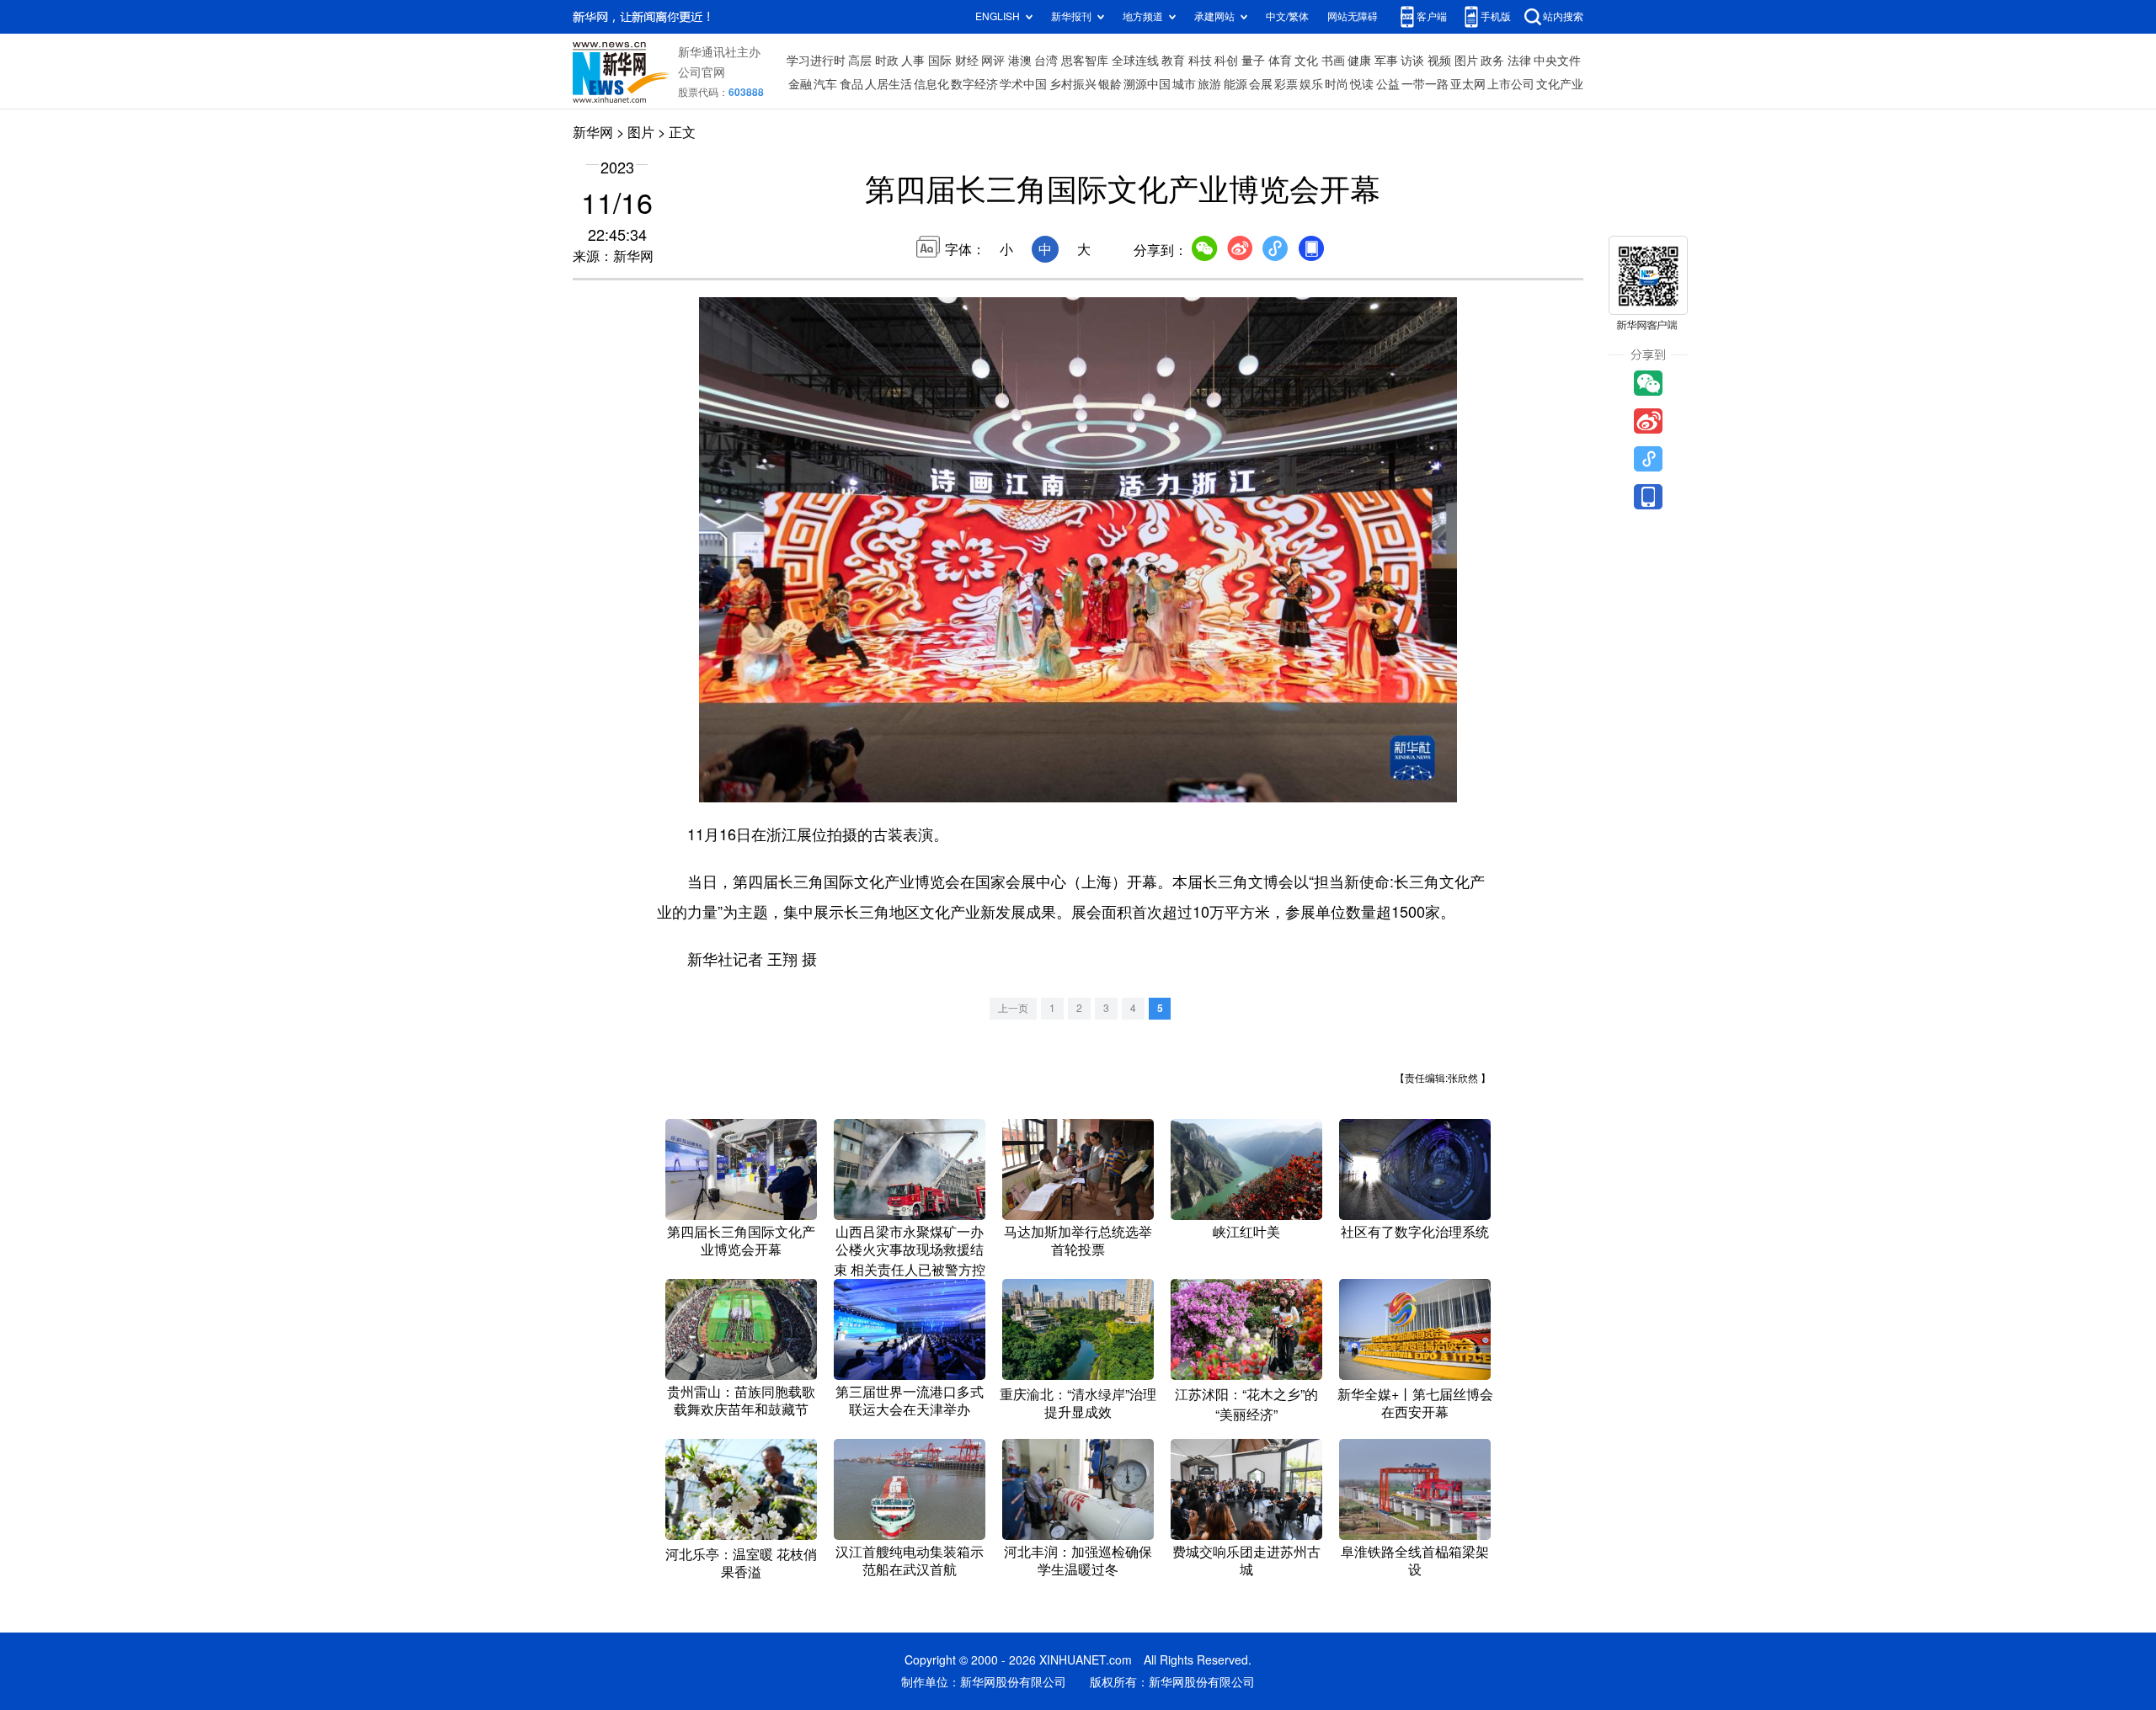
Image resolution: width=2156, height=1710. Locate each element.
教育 (1173, 61)
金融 (800, 84)
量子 (1253, 61)
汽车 (825, 84)
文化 (1306, 61)
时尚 (1337, 84)
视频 (1439, 61)
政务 (1492, 61)
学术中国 (1023, 84)
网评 (993, 61)
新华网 (593, 132)
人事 (913, 61)
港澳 (1020, 61)
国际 (940, 61)
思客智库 (1085, 61)
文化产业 (1560, 84)
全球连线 (1135, 61)
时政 (887, 61)
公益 (1388, 84)
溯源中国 (1147, 84)
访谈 (1412, 61)
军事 (1386, 61)
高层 (860, 61)
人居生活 (889, 84)
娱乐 (1311, 84)
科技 (1200, 61)
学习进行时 (816, 61)
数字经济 (974, 84)
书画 (1333, 61)
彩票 (1286, 84)
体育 (1280, 61)
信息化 (931, 84)
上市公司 (1511, 84)
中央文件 (1557, 61)
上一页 (1013, 1008)
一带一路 (1425, 84)
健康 (1359, 61)
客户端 (1432, 16)
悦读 (1362, 84)
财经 (967, 61)
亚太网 (1468, 84)
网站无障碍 (1353, 16)
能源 (1235, 84)
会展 (1261, 84)
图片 (1466, 61)
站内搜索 (1563, 16)
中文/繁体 (1287, 16)
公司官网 (702, 72)
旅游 (1209, 84)
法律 (1519, 61)
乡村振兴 (1073, 84)
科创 (1226, 61)
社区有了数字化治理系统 (1415, 1232)
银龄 (1110, 84)
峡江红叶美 (1246, 1232)
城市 (1184, 84)
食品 (851, 84)
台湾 (1046, 61)
